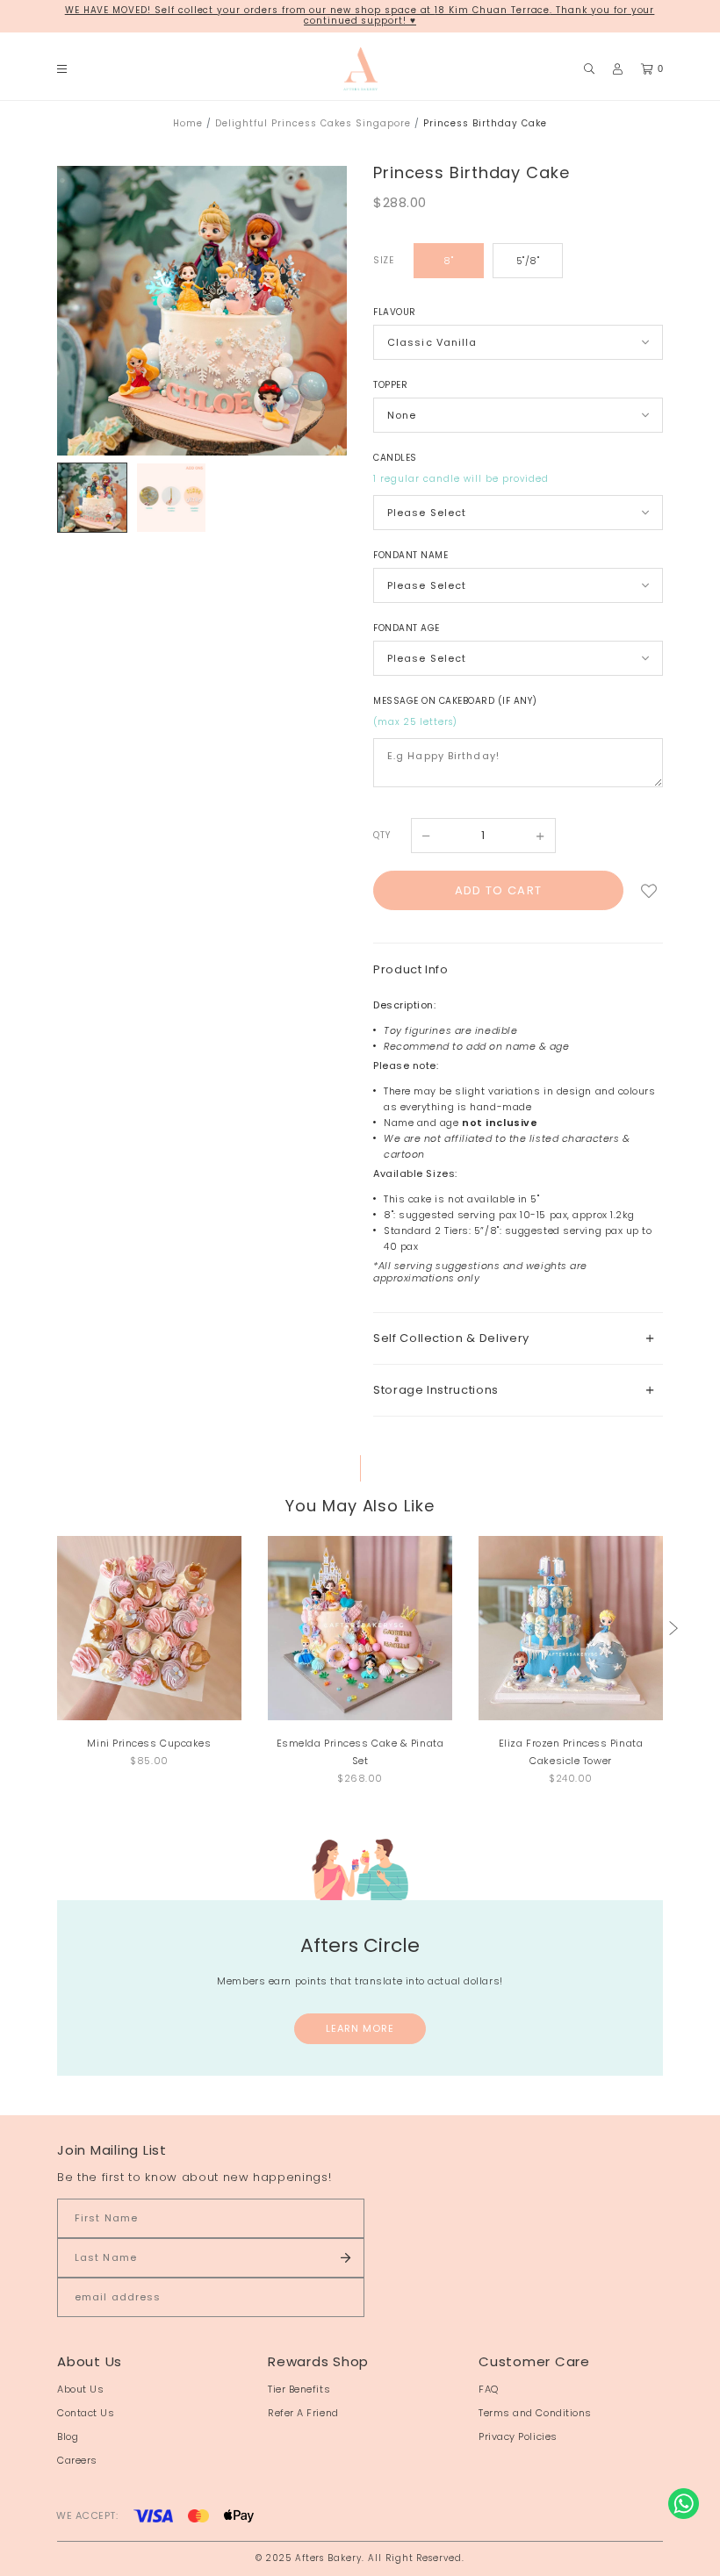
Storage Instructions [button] (436, 1390)
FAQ (489, 2389)
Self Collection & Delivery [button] (451, 1338)
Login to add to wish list (649, 890)
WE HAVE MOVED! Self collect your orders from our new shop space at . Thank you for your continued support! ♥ (360, 15)
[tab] (518, 1338)
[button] (673, 1628)
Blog (68, 2436)
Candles (395, 458)
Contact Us (86, 2413)
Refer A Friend (303, 2413)
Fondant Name (410, 555)
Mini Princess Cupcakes (149, 1743)
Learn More (360, 2028)
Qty (382, 835)
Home (188, 123)
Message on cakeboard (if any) (455, 701)
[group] (92, 498)
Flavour (395, 312)
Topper (390, 385)
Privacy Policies (518, 2436)
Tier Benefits (299, 2389)
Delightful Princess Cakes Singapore (313, 123)
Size (383, 260)
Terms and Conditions (535, 2413)
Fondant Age (407, 628)
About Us (80, 2389)
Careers (77, 2460)
